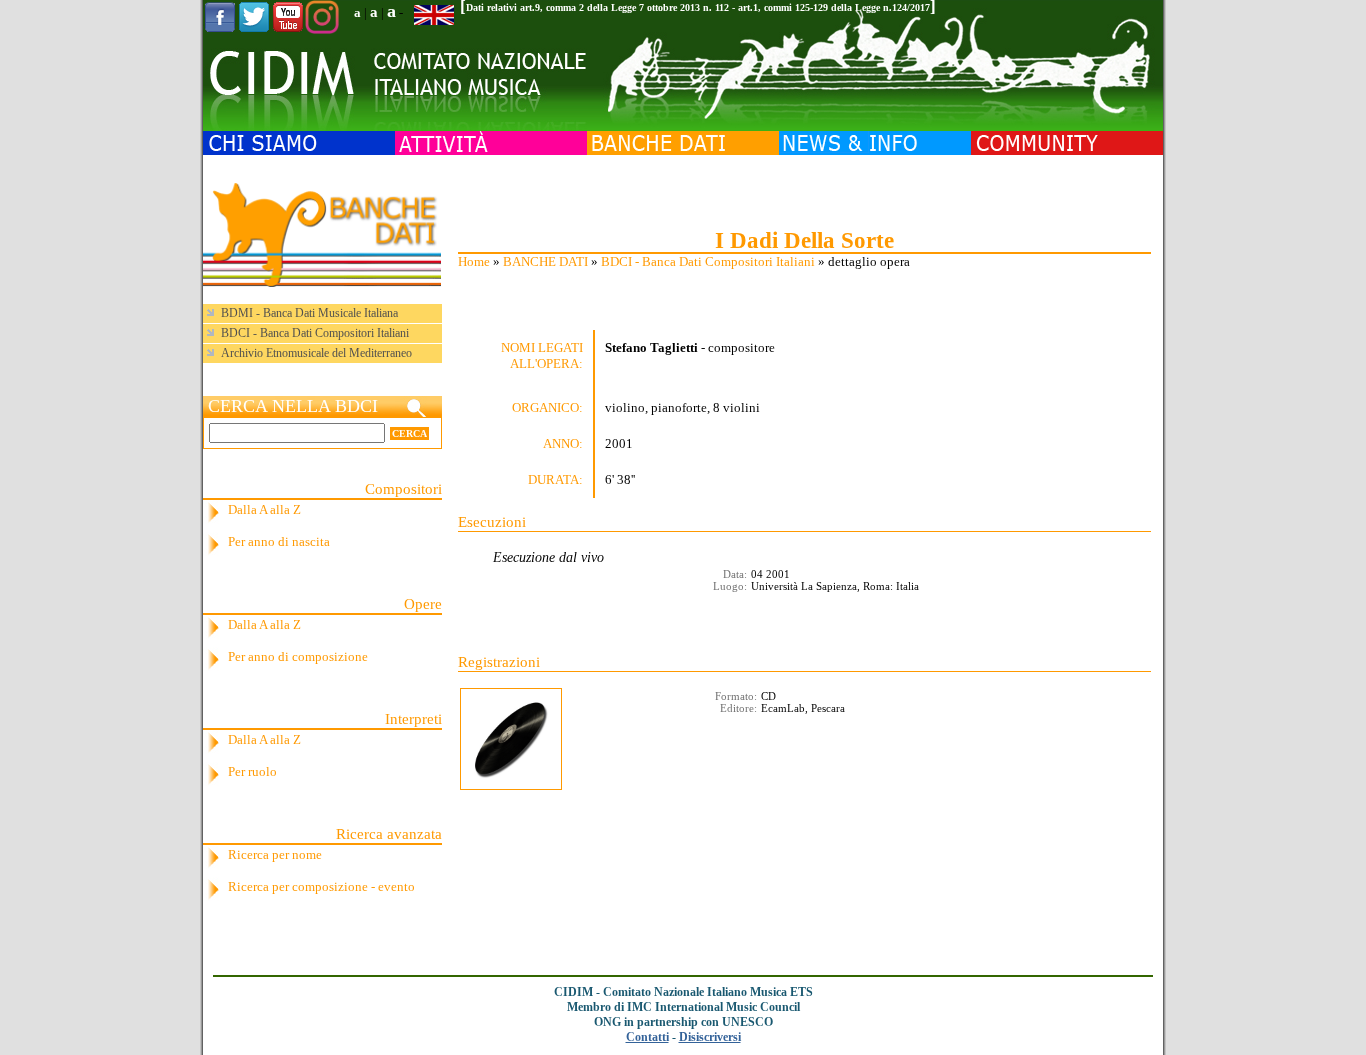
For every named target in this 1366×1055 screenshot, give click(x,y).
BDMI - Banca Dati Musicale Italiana (309, 313)
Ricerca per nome (275, 854)
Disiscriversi (710, 1037)
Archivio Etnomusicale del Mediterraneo (316, 353)
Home (474, 261)
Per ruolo (252, 771)
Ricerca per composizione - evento (321, 886)
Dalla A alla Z (264, 509)
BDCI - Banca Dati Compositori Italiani (708, 261)
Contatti (647, 1037)
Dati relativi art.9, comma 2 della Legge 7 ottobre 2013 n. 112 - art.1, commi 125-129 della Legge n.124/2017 (698, 7)
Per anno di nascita (279, 541)
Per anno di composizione (298, 656)
